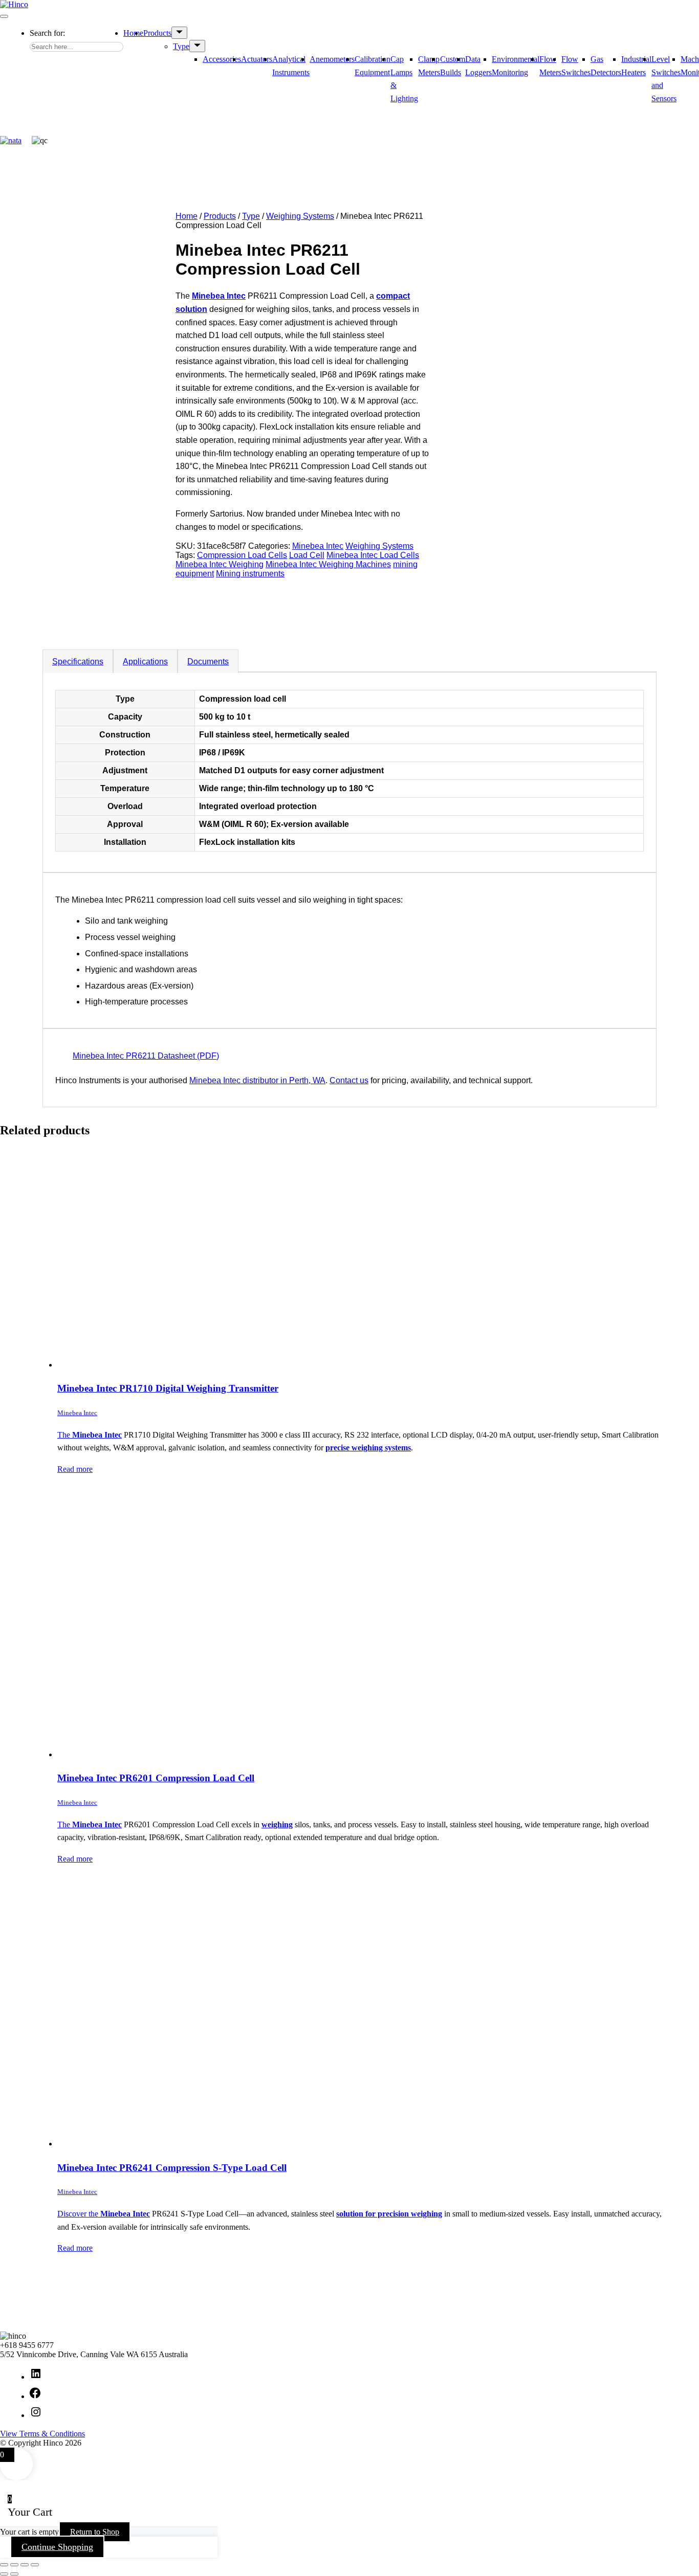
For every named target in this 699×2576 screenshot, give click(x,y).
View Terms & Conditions (42, 2434)
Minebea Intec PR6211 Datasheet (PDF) (146, 1056)
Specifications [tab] (78, 662)
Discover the (79, 2214)
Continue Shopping (57, 2547)
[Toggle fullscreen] (14, 2565)
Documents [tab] (208, 662)
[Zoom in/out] (4, 2565)
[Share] (25, 2565)
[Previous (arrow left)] (4, 2574)
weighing (277, 1824)
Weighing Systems (300, 216)
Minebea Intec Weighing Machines (328, 564)
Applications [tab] (145, 662)
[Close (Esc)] (35, 2565)
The (65, 1435)
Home (133, 33)
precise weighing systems (368, 1448)
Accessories (222, 59)
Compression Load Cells (242, 555)
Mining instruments (250, 574)
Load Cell (307, 555)
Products (157, 33)
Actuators (257, 59)
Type (181, 46)
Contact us (349, 1080)
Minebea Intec (318, 546)
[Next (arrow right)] (14, 2574)
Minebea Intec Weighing (220, 564)
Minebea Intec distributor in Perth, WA (257, 1080)
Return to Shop (95, 2532)
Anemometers (332, 59)
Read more (75, 1469)
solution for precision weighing (389, 2214)
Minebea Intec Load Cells (373, 555)
